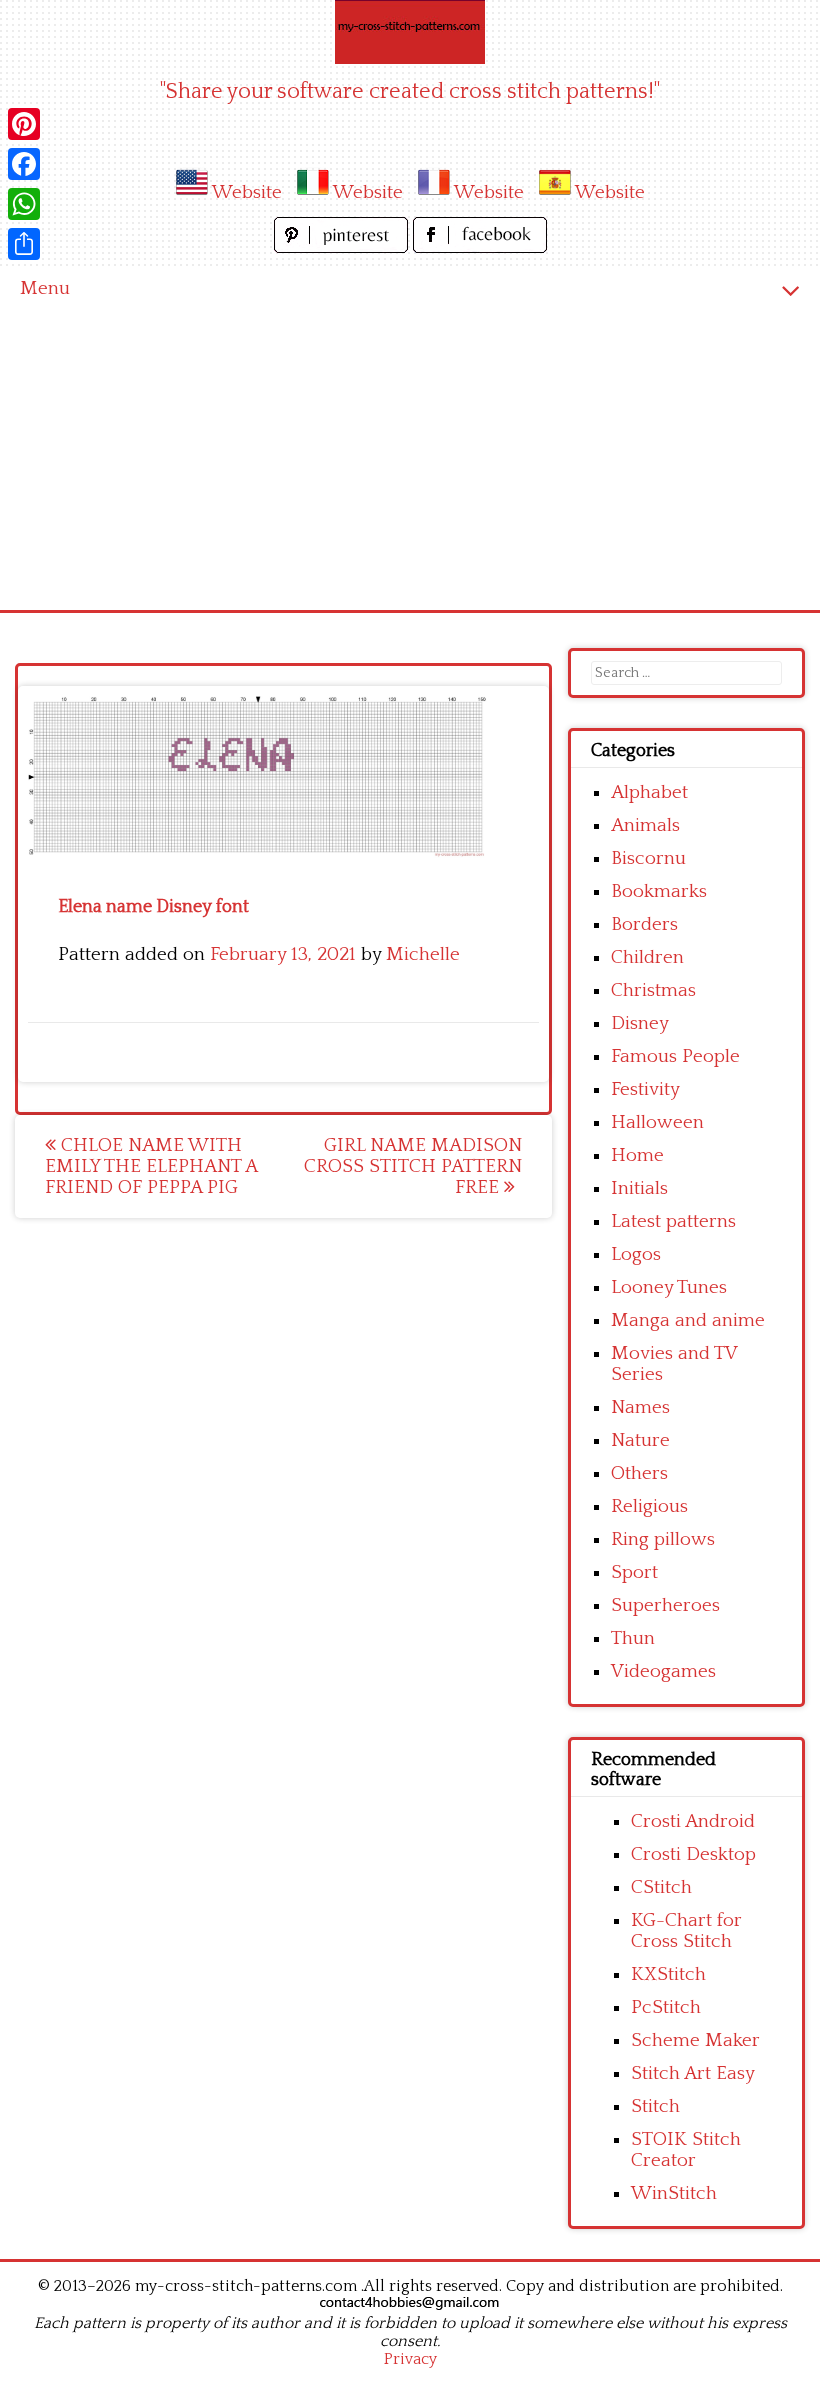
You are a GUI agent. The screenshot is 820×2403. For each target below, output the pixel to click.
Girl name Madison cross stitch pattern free (413, 1166)
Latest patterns (673, 1221)
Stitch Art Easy (693, 2073)
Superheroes (665, 1605)
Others (639, 1473)
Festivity (645, 1089)
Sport (634, 1572)
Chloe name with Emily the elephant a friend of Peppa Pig (151, 1166)
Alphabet (649, 792)
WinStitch (674, 2193)
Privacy (410, 2359)
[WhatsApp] (24, 204)
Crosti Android (693, 1821)
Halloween (657, 1122)
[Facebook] (24, 164)
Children (647, 957)
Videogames (663, 1671)
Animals (645, 825)
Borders (644, 924)
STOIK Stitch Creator (686, 2150)
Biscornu (648, 858)
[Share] (24, 244)
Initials (639, 1188)
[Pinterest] (24, 124)
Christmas (653, 990)
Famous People (675, 1056)
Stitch (655, 2106)
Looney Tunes (669, 1287)
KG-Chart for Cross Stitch (686, 1931)
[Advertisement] (410, 460)
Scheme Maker (695, 2040)
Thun (633, 1638)
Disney (640, 1023)
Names (640, 1407)
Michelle (423, 954)
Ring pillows (663, 1539)
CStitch (661, 1887)
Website (247, 192)
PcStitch (666, 2007)
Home (637, 1155)
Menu (45, 288)
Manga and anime (688, 1320)
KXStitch (668, 1974)
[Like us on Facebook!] (480, 247)
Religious (649, 1506)
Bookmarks (659, 891)
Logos (636, 1254)
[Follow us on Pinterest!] (343, 247)
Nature (640, 1440)
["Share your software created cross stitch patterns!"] (410, 32)
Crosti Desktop (693, 1854)
